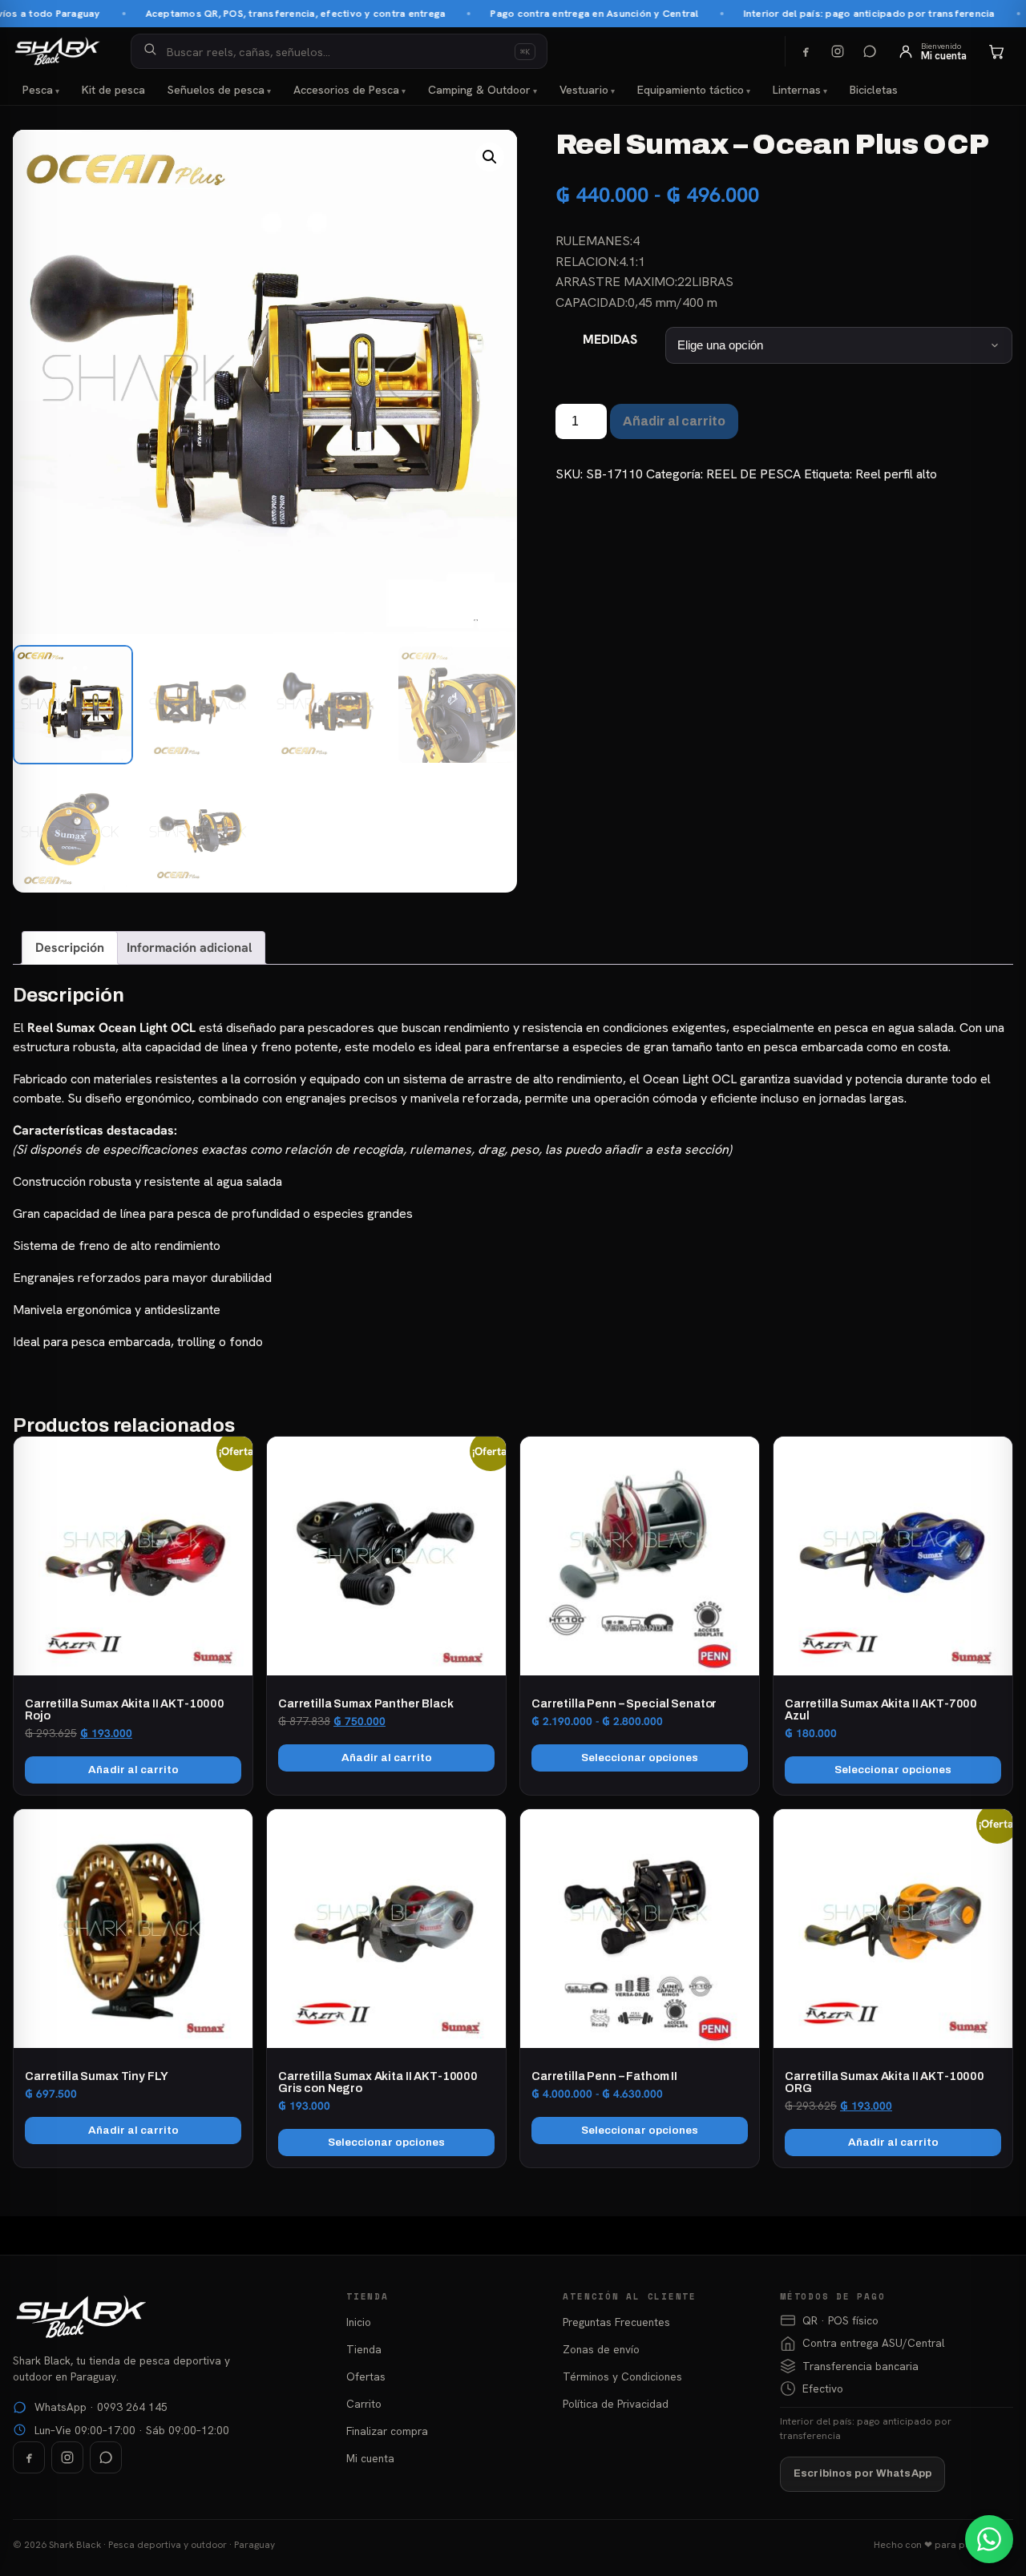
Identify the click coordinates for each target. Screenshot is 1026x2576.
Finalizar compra (387, 2431)
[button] (490, 157)
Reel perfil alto (896, 474)
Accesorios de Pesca (346, 90)
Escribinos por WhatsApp (862, 2473)
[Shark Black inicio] (57, 51)
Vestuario (584, 90)
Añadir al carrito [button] (133, 1770)
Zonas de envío (601, 2349)
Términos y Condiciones (622, 2376)
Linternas (797, 90)
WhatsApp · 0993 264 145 (101, 2407)
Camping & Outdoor (479, 90)
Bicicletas (874, 90)
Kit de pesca (113, 90)
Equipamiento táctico (691, 90)
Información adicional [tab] (189, 947)
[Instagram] (838, 51)
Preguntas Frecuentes (616, 2322)
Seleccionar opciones (640, 1758)
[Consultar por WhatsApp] (989, 2539)
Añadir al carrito (674, 421)
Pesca (38, 90)
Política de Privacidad (616, 2404)
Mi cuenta (370, 2458)
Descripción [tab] (70, 947)
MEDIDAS (610, 339)
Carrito (364, 2404)
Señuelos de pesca (216, 90)
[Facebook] (806, 51)
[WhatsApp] (870, 51)
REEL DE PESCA (753, 474)
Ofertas (366, 2376)
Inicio (359, 2322)
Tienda (364, 2349)
